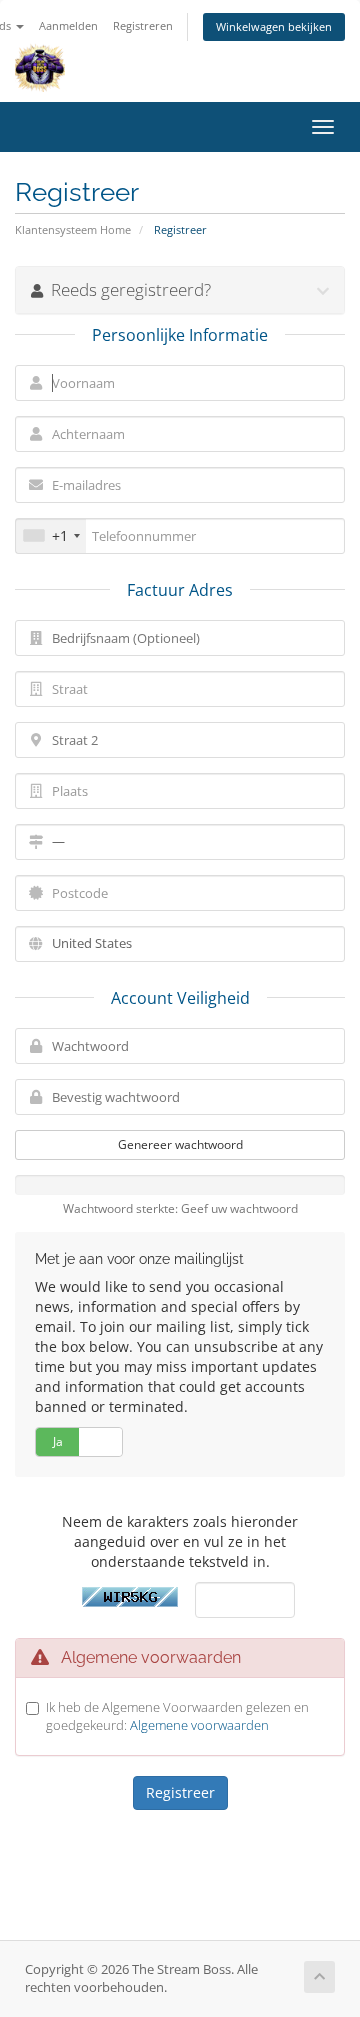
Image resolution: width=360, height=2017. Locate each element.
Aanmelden (68, 25)
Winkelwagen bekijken (274, 26)
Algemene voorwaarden (199, 1725)
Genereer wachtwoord (180, 1144)
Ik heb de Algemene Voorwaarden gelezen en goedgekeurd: (177, 1716)
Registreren (143, 25)
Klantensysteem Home (73, 229)
